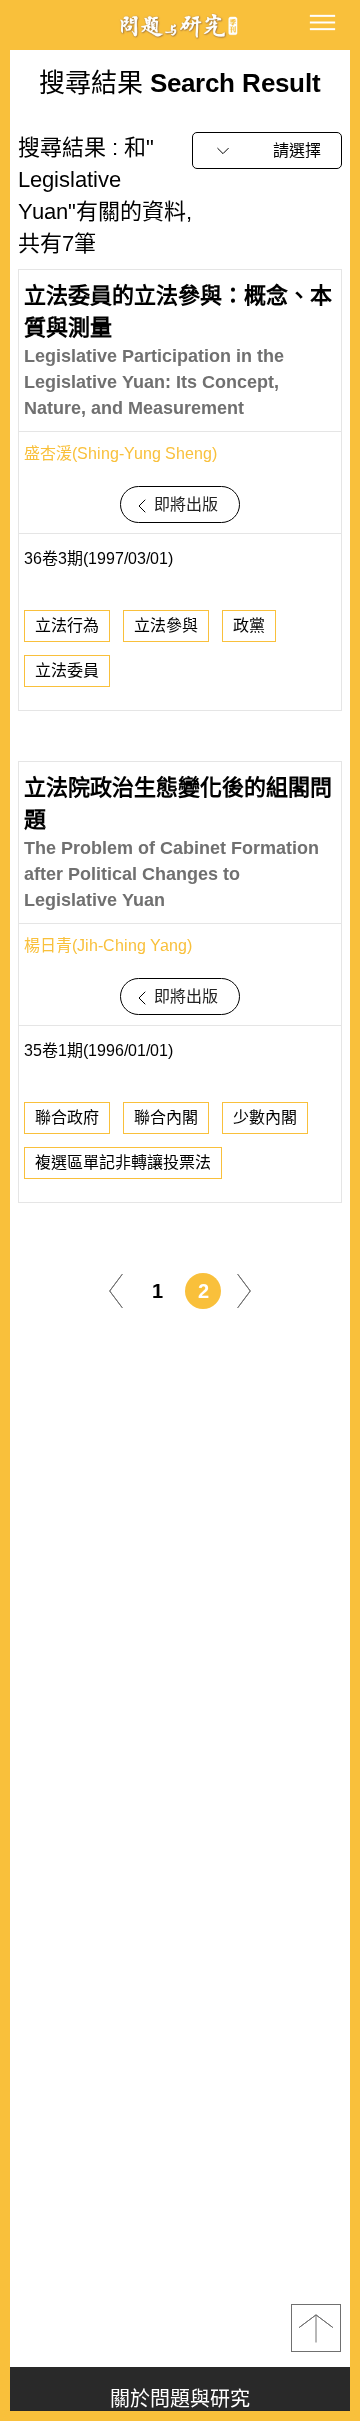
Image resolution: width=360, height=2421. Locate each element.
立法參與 (166, 625)
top (316, 2328)
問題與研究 (180, 25)
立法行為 (67, 625)
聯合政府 (67, 1117)
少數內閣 (265, 1117)
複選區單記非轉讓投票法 (123, 1162)
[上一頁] (116, 1289)
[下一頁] (244, 1289)
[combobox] (267, 150)
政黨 (249, 625)
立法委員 (67, 670)
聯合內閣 (166, 1117)
